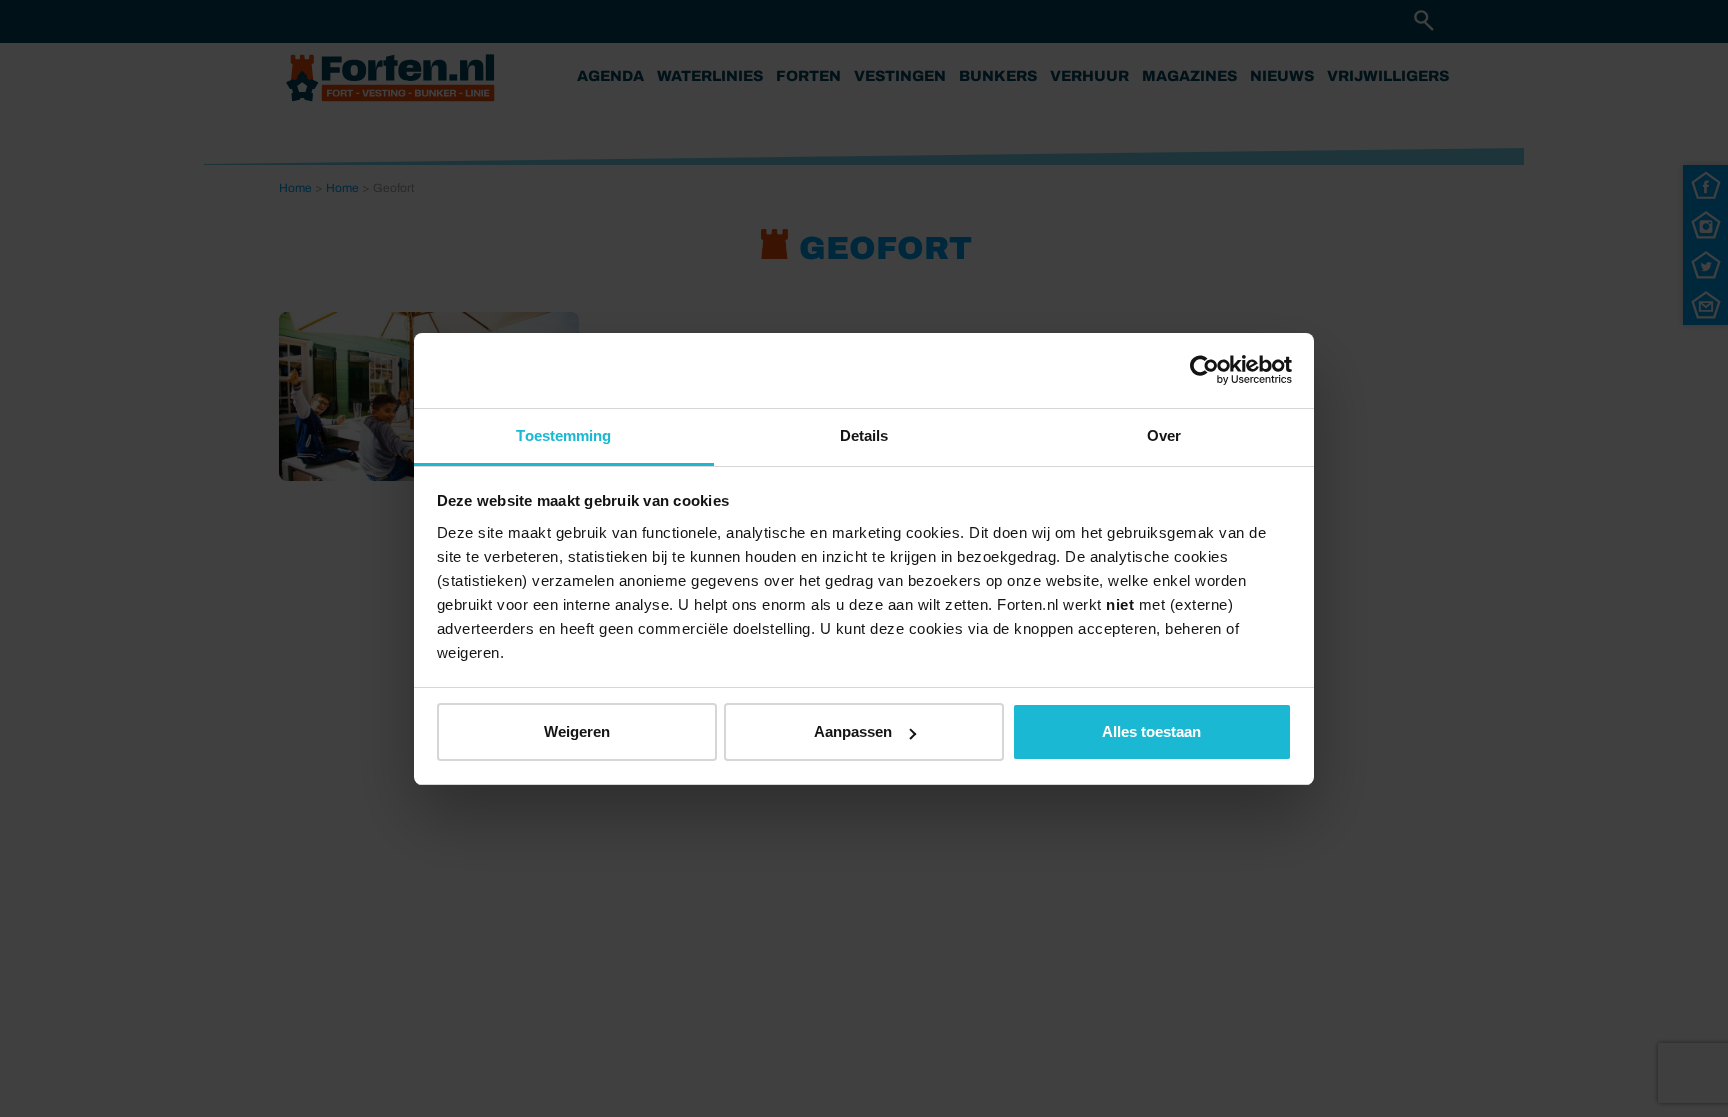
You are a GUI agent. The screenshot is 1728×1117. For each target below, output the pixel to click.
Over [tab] (1164, 435)
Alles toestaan (1151, 731)
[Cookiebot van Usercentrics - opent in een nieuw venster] (1204, 370)
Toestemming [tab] (563, 435)
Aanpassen (853, 731)
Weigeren (577, 731)
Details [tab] (864, 435)
